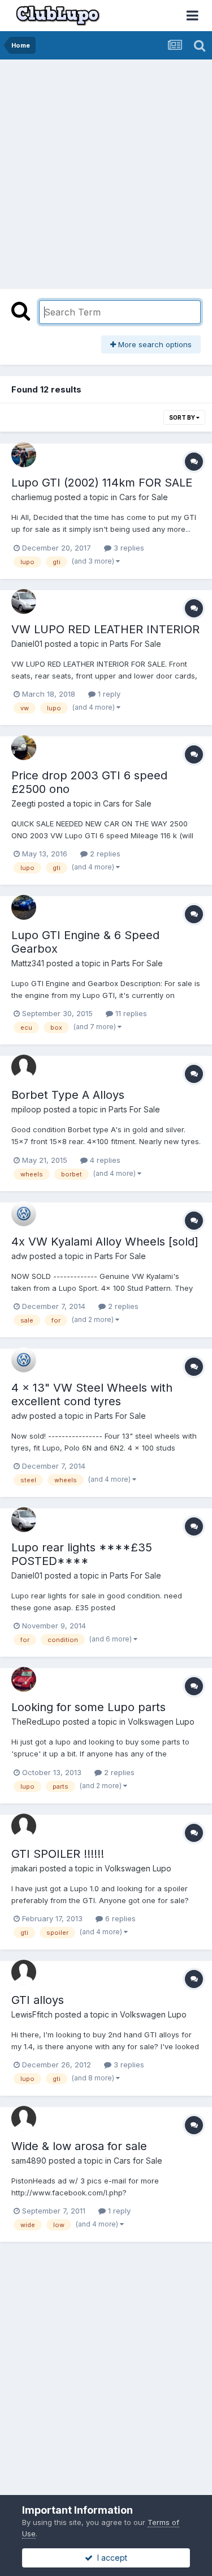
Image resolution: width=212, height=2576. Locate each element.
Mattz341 (28, 963)
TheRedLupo (36, 1722)
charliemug (32, 497)
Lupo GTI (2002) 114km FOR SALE (102, 483)
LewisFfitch (32, 2014)
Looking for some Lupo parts (88, 1707)
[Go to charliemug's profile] (24, 455)
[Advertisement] (106, 171)
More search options (154, 344)
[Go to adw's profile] (24, 1214)
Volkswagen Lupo (161, 1722)
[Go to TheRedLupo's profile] (24, 1679)
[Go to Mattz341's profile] (24, 907)
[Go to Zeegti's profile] (24, 748)
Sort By (183, 417)
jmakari (24, 1868)
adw (19, 1256)
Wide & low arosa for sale (79, 2146)
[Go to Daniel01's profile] (24, 602)
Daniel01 (27, 644)
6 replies (119, 1918)
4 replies (104, 1160)
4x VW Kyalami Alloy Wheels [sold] (105, 1242)
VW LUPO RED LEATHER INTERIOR (105, 629)
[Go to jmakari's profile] (24, 1826)
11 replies (130, 1013)
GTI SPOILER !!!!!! (58, 1854)
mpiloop (26, 1109)
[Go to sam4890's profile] (24, 2118)
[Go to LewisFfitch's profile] (24, 1972)
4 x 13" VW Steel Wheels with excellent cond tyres (92, 1394)
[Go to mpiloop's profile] (24, 1067)
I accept (110, 2558)
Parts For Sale (135, 644)
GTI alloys (38, 2000)
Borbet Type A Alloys (68, 1095)
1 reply (108, 694)
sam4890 (29, 2161)
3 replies (128, 548)
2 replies (104, 854)
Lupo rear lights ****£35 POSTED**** (82, 1554)
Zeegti (23, 803)
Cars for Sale (144, 497)
